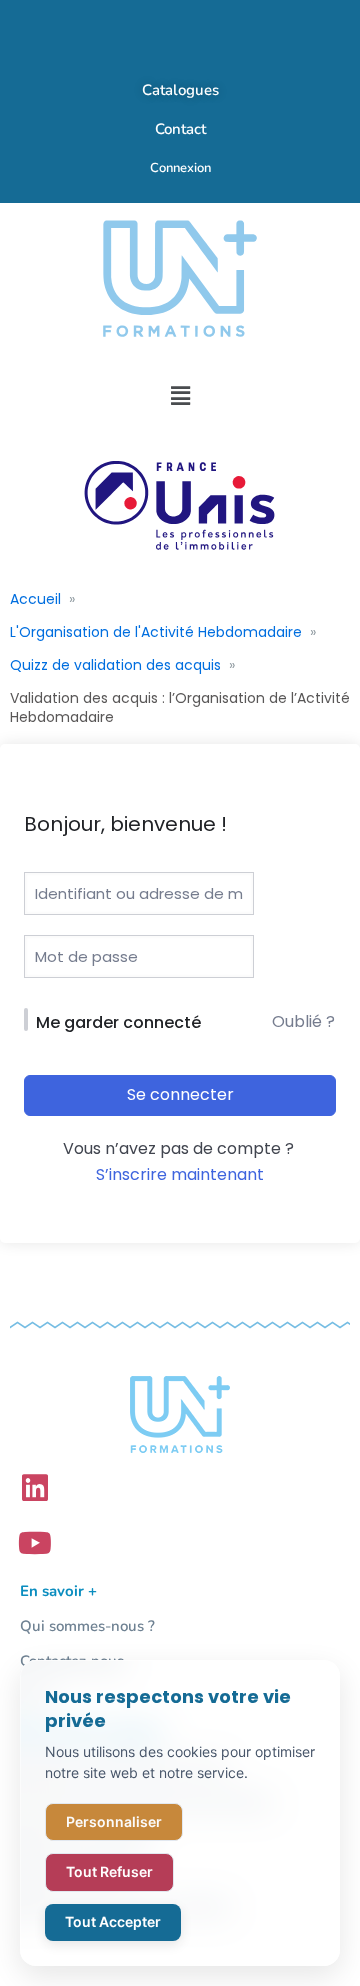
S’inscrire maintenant (180, 1174)
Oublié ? (303, 1021)
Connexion (180, 168)
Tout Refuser (109, 1871)
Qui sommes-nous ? (87, 1626)
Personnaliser (114, 1821)
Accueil (35, 599)
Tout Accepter (113, 1921)
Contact (180, 129)
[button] (180, 396)
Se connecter (180, 1094)
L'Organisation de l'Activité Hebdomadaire (156, 632)
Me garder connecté (118, 1022)
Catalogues (180, 90)
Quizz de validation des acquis (115, 665)
